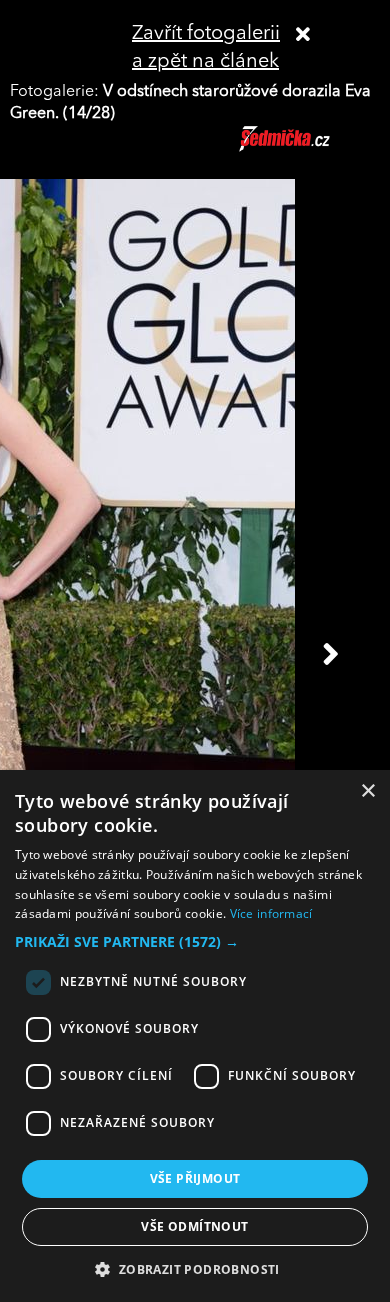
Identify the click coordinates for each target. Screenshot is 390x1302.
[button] (195, 942)
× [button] (367, 791)
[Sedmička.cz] (309, 148)
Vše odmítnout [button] (194, 1226)
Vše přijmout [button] (195, 1178)
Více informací (271, 913)
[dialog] (195, 1036)
